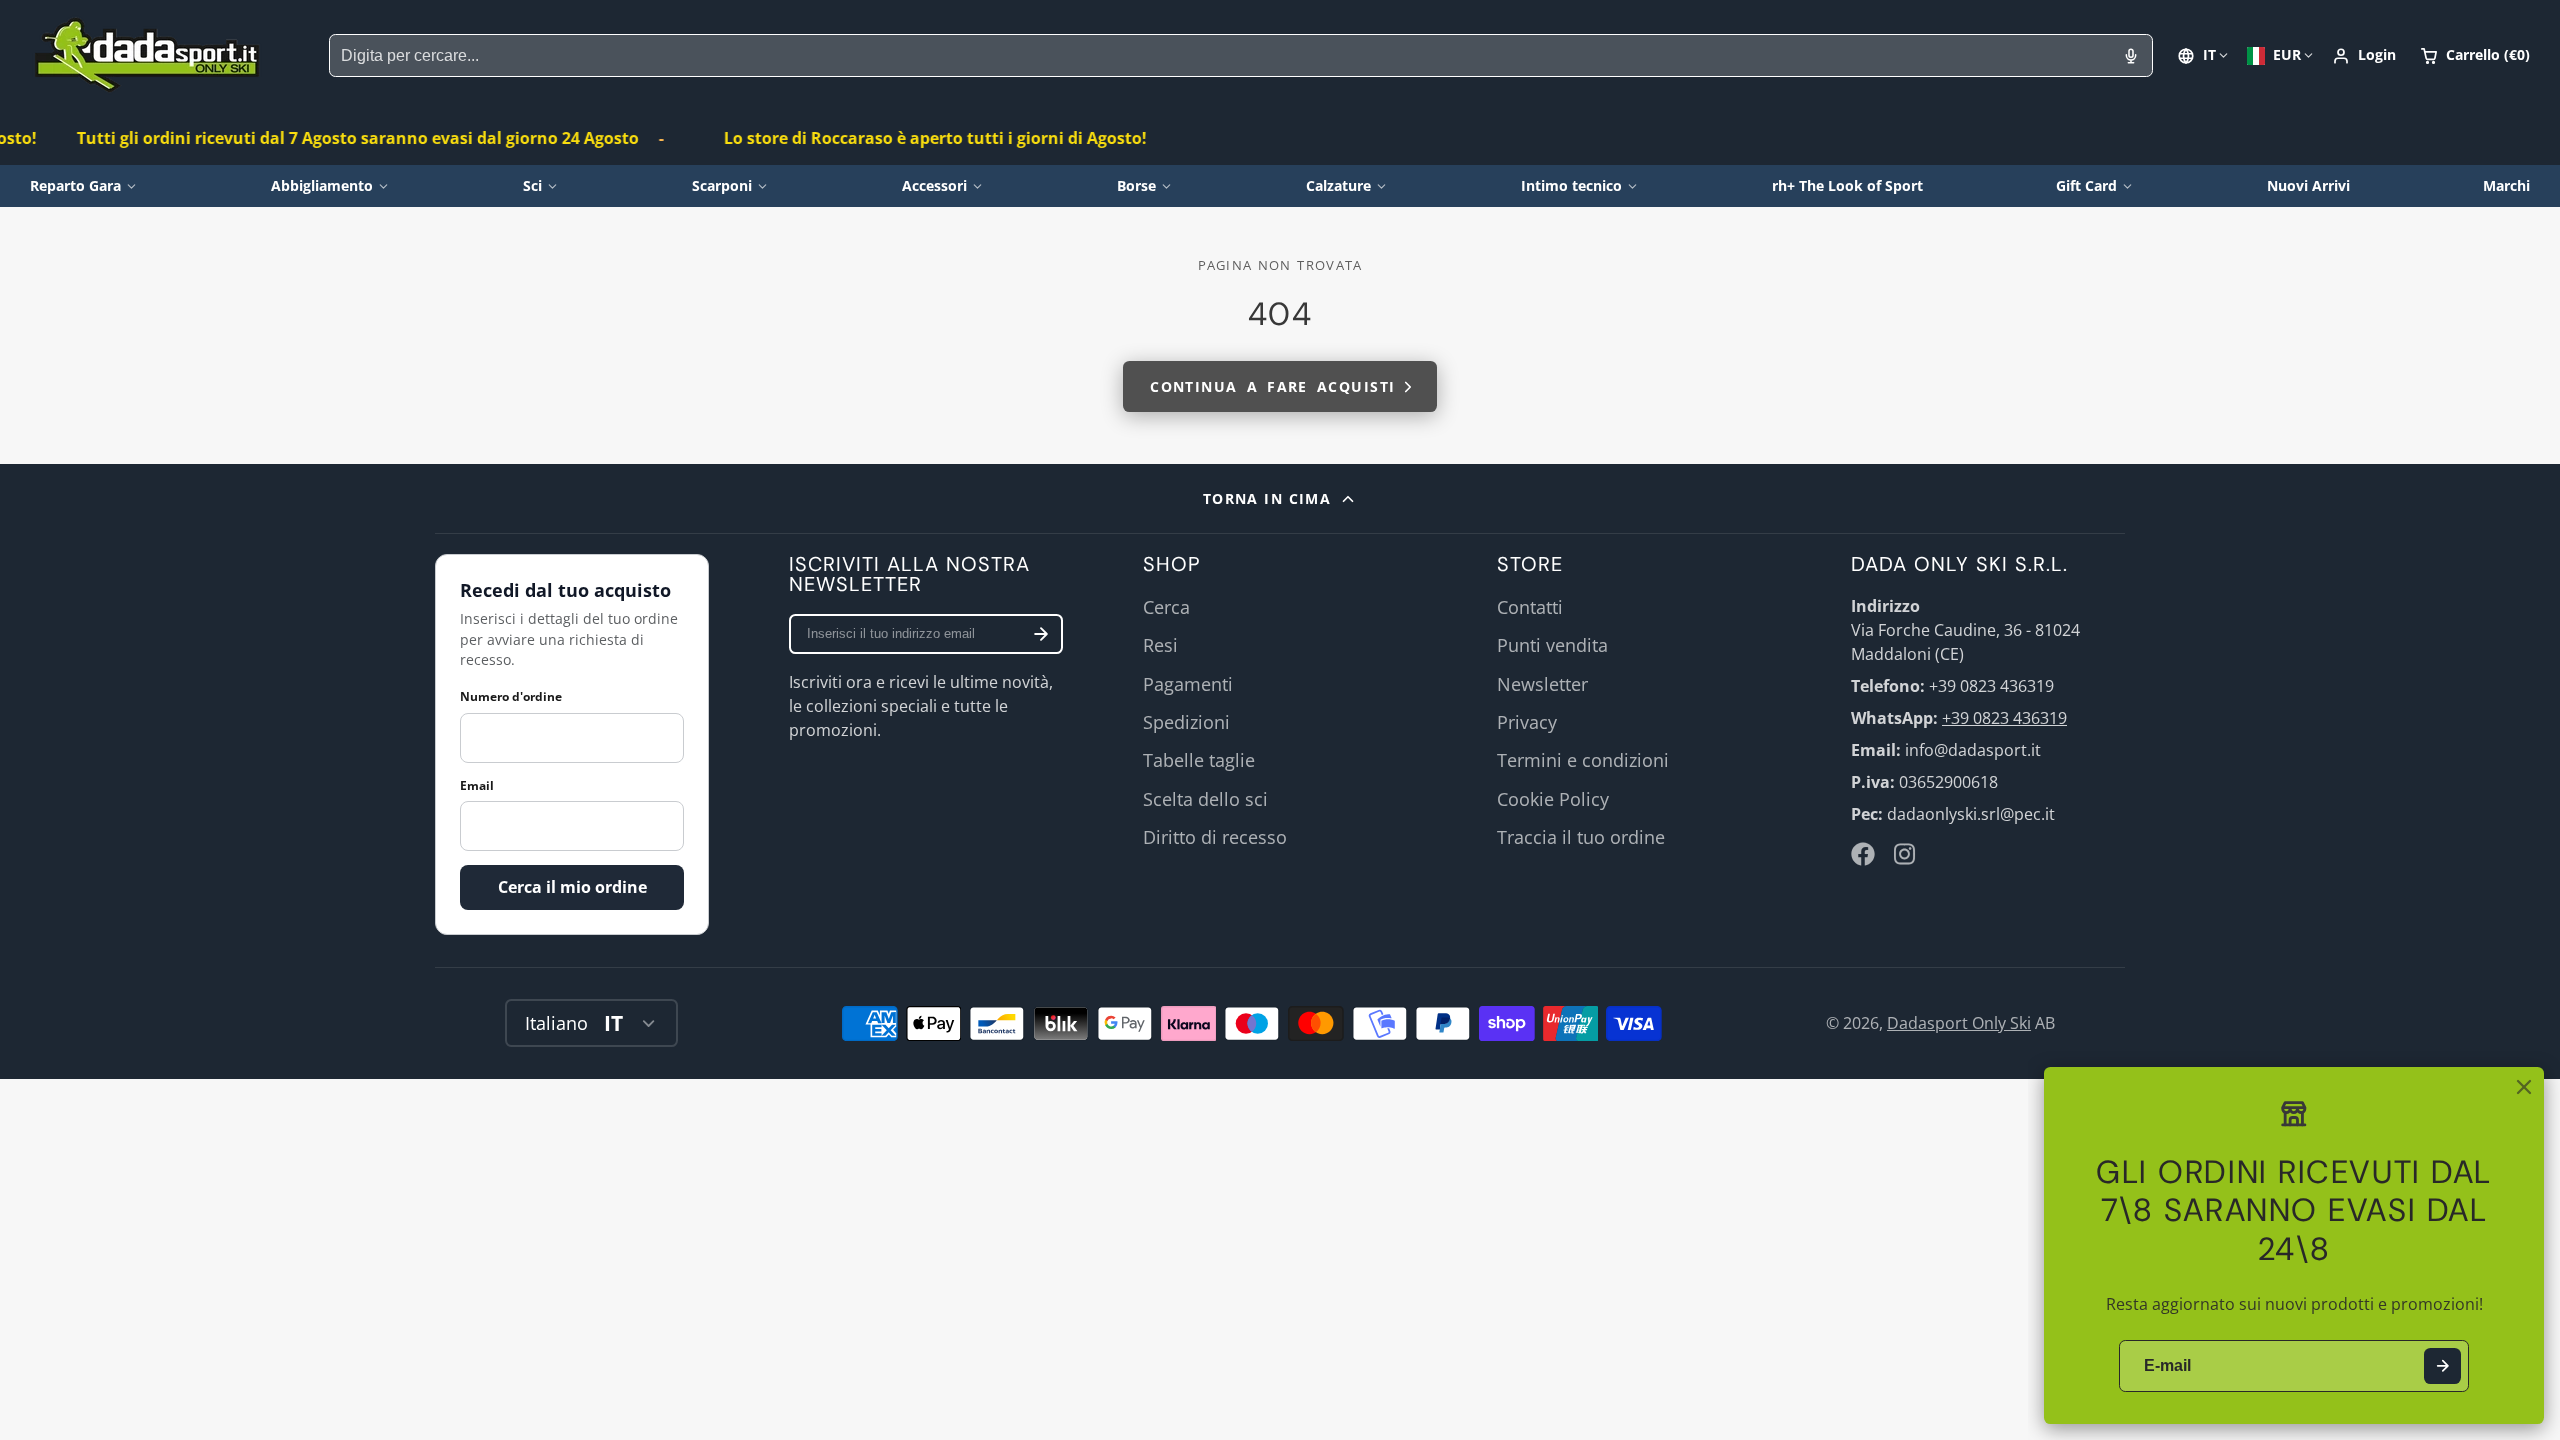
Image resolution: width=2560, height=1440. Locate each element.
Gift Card (2086, 185)
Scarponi (722, 185)
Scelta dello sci (1205, 799)
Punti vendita (1552, 645)
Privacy (1527, 722)
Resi (1160, 645)
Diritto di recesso (1215, 837)
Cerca (1166, 607)
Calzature (1338, 185)
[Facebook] (1863, 854)
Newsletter (1542, 684)
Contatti (1530, 607)
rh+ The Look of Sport (1847, 185)
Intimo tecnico (1571, 185)
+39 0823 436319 (2004, 718)
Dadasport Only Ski (1959, 1023)
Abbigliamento (322, 185)
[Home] (147, 55)
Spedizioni (1186, 722)
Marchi (2506, 185)
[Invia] (2442, 1366)
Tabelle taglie (1199, 760)
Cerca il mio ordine (572, 887)
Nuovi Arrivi (2308, 185)
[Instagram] (1906, 854)
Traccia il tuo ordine (1581, 837)
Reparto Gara (75, 185)
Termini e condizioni (1583, 760)
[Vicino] (2524, 1087)
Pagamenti (1188, 684)
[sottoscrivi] (1041, 634)
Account (2364, 56)
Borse (1136, 185)
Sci (532, 185)
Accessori (934, 185)
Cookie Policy (1553, 799)
